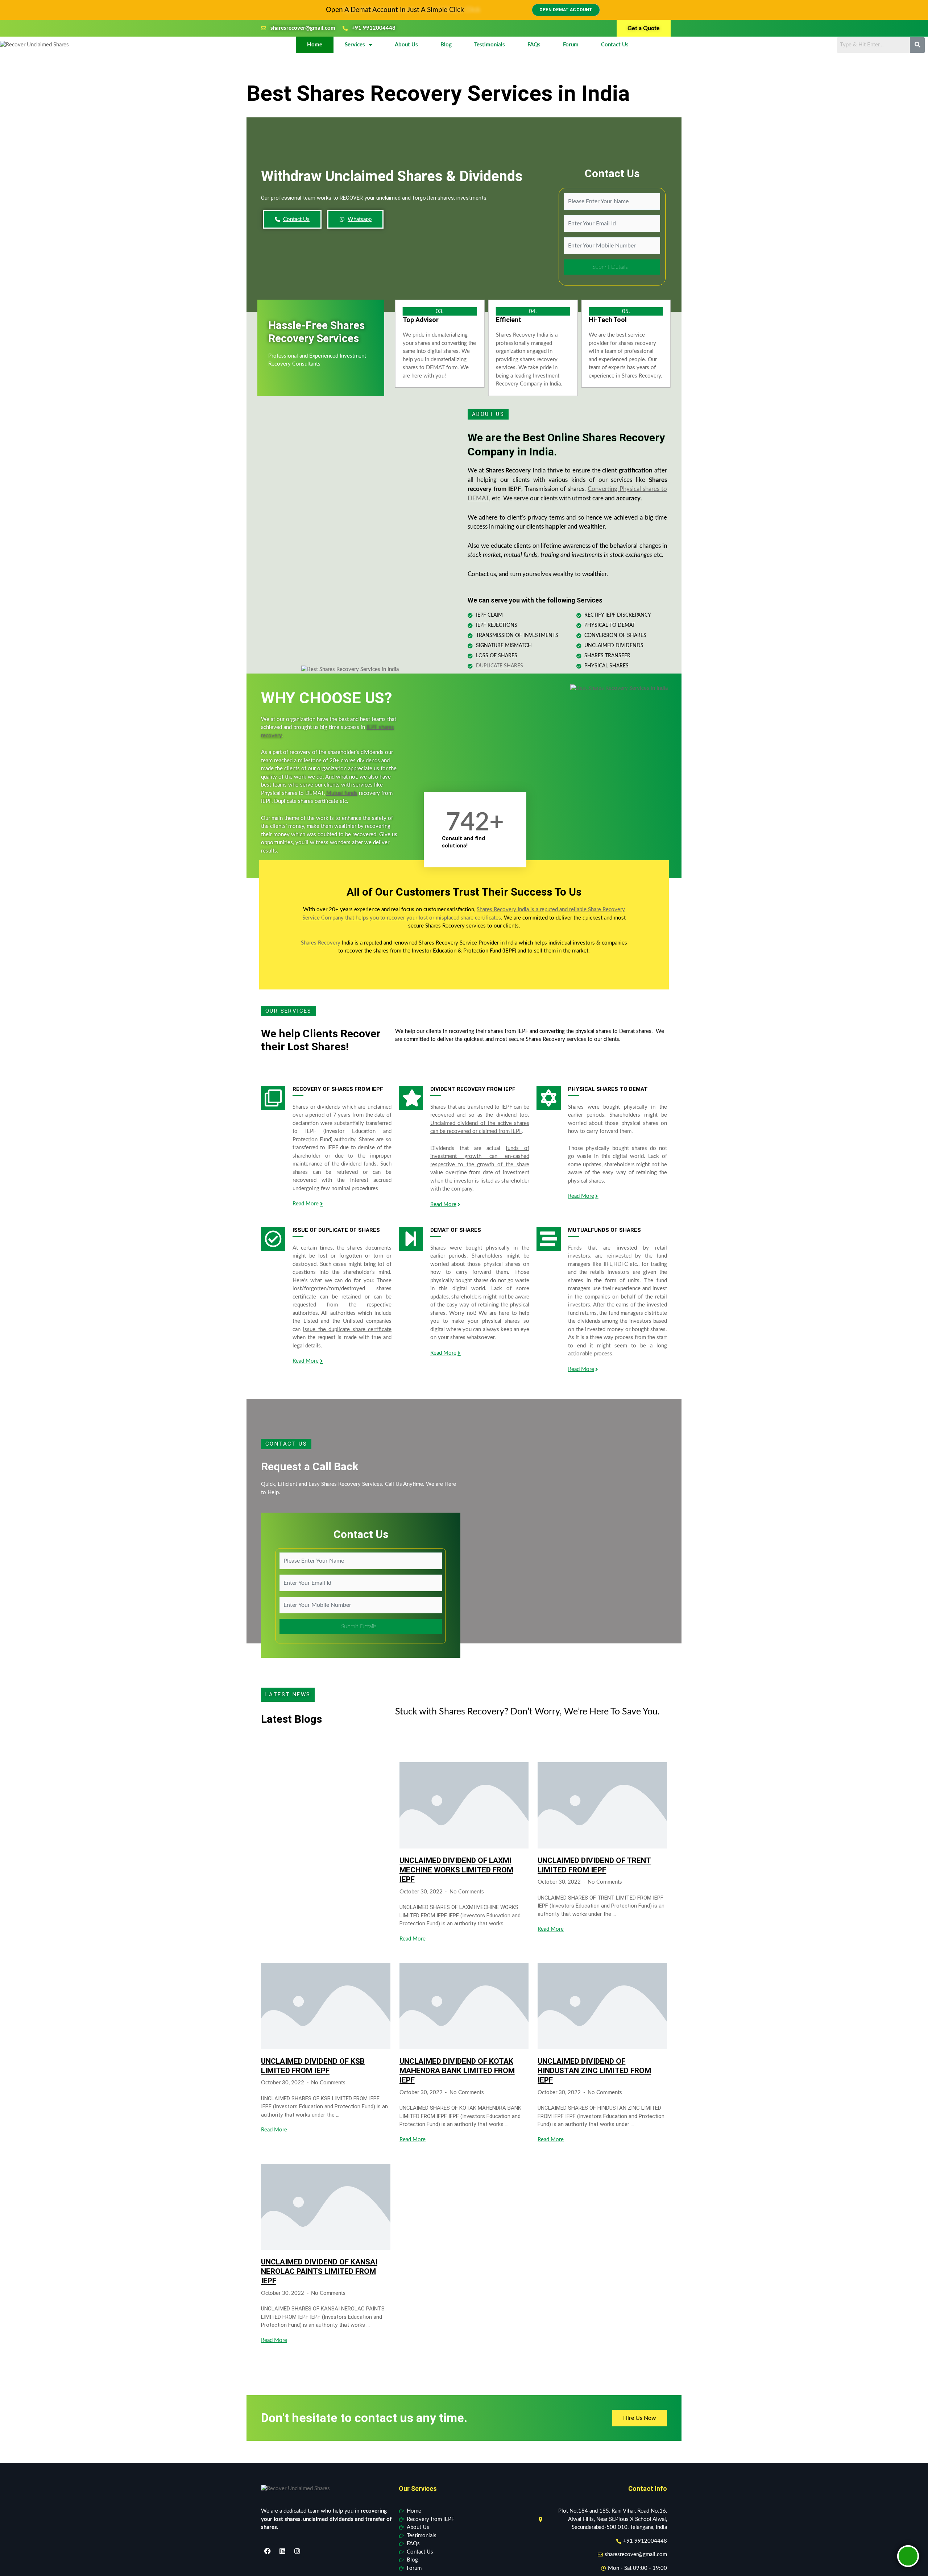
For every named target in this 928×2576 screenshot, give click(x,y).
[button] (547, 1227)
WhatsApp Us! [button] (464, 1333)
